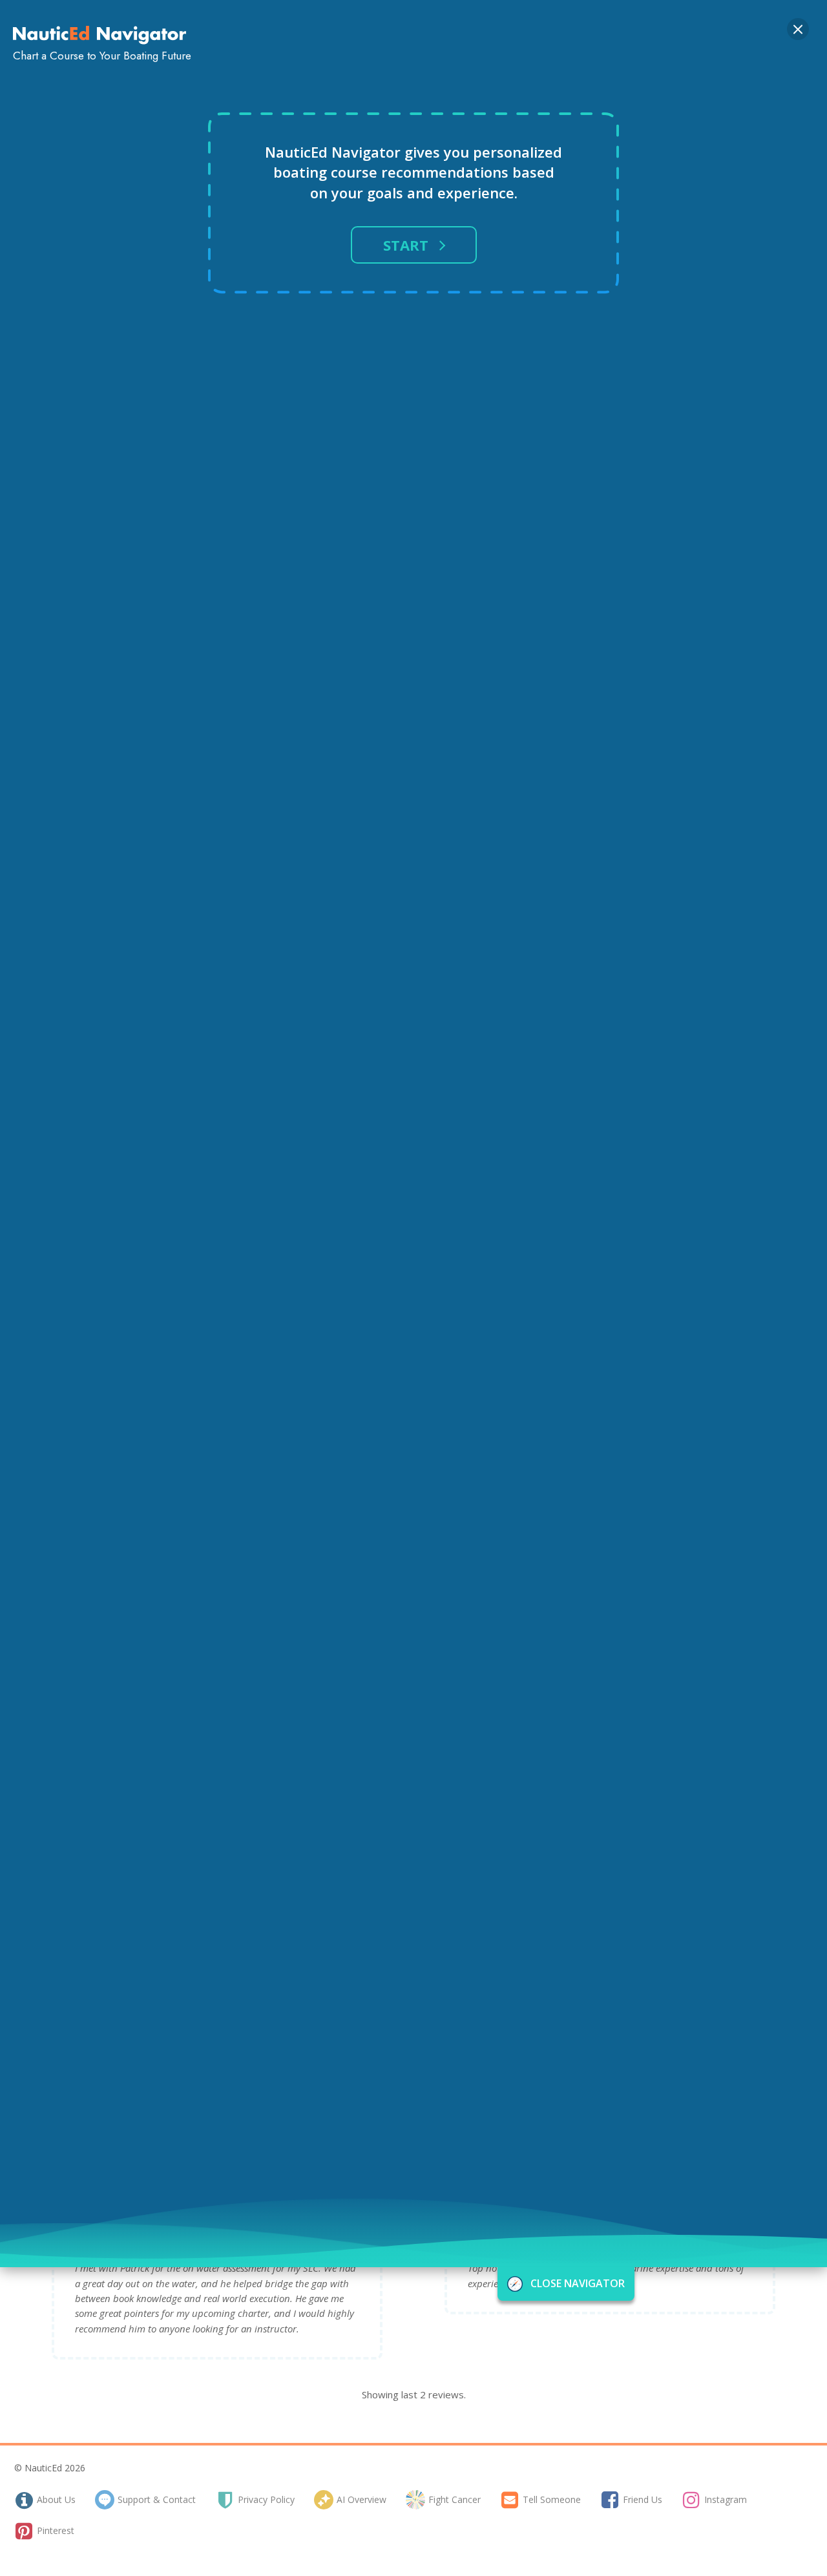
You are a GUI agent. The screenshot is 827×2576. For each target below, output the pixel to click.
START (406, 245)
